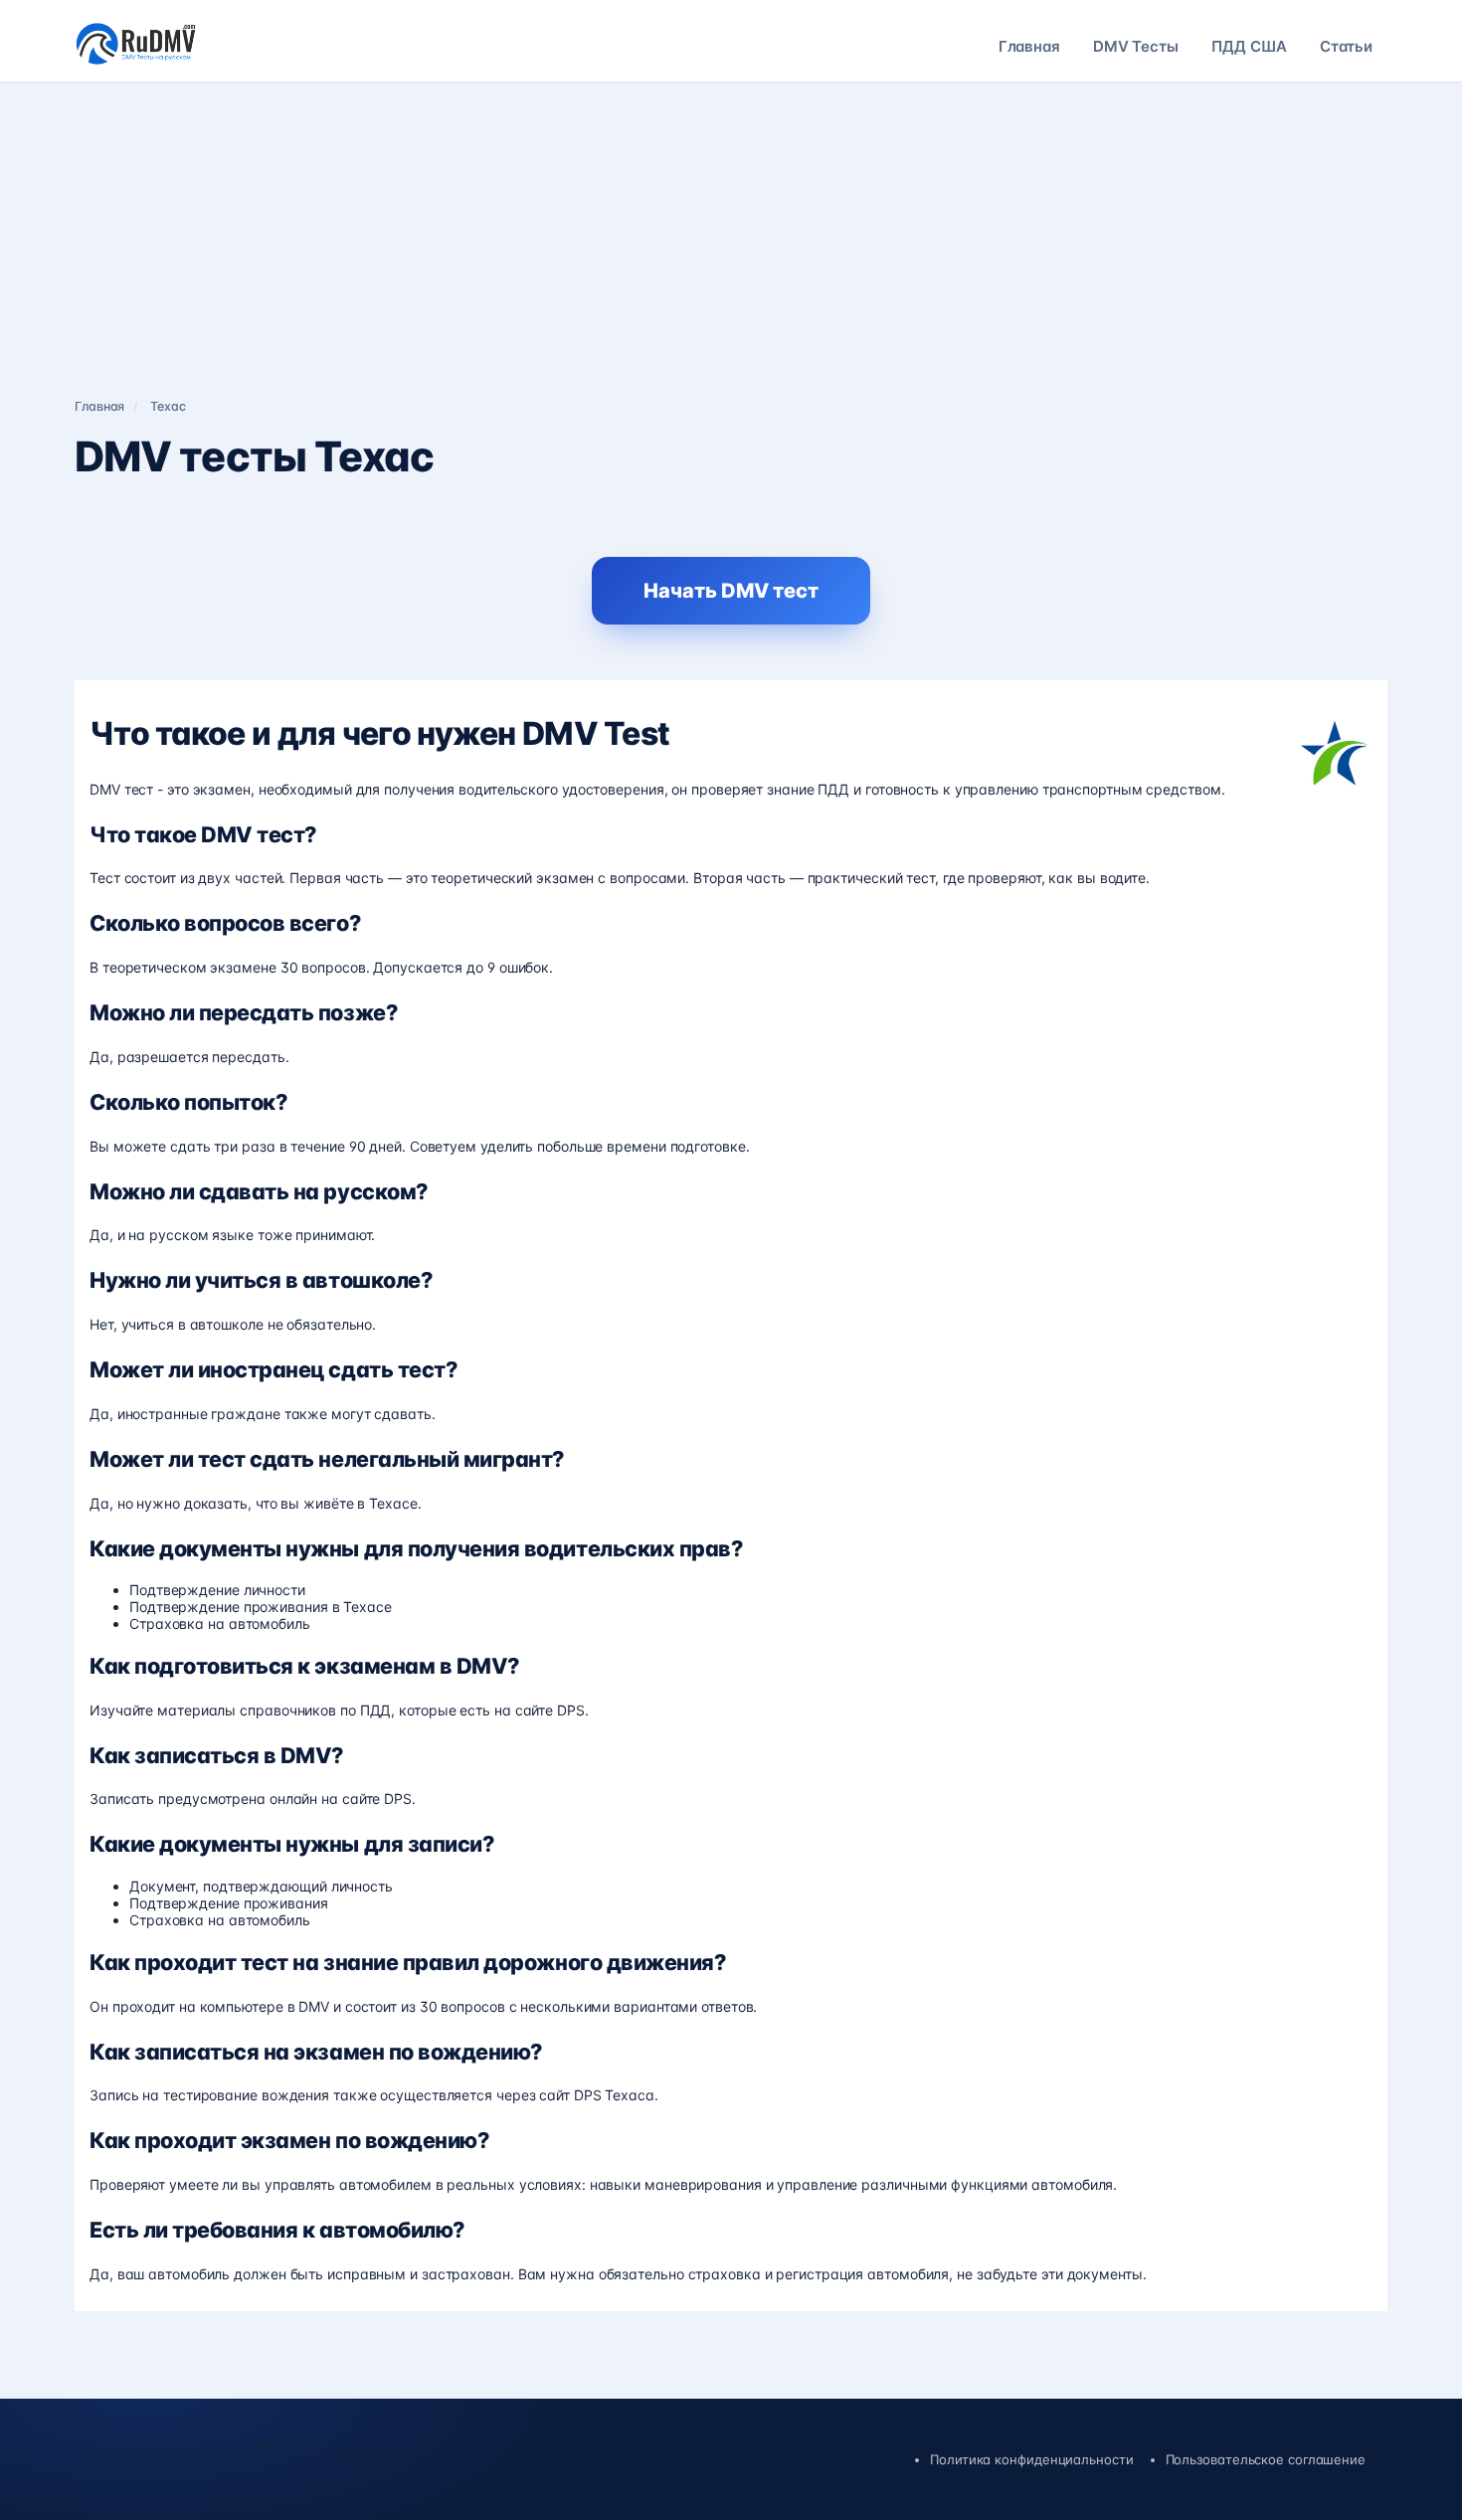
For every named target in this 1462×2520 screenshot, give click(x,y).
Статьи (1346, 46)
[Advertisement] (731, 232)
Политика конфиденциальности (1031, 2459)
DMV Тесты (1136, 46)
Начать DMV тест (731, 591)
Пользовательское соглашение (1266, 2459)
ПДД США (1249, 46)
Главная (1029, 46)
